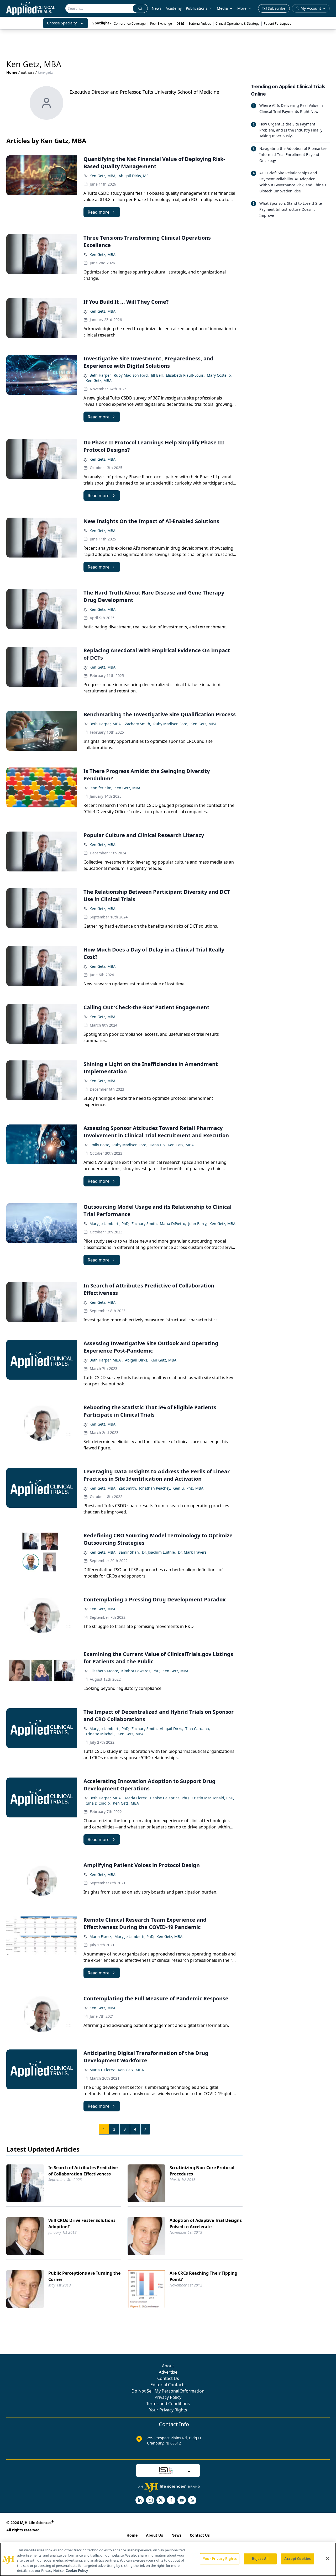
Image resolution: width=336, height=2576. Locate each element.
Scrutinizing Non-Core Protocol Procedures (202, 2171)
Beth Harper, (101, 375)
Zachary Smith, (138, 724)
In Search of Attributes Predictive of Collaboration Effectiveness (83, 2171)
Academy (174, 8)
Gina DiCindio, (98, 1803)
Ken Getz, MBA (103, 254)
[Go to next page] (145, 2129)
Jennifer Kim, (101, 788)
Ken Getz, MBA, (103, 176)
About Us (154, 2535)
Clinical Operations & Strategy (237, 23)
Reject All (260, 2559)
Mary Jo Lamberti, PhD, (109, 1224)
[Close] (328, 2559)
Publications (197, 8)
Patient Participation (279, 23)
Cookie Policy (77, 2570)
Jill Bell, (157, 375)
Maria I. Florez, (103, 2070)
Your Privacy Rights (168, 2410)
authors (28, 72)
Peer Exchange (161, 23)
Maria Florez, (136, 1798)
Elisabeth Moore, (104, 1671)
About (168, 2366)
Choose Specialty (62, 23)
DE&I (180, 23)
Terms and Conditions (168, 2404)
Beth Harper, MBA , (106, 724)
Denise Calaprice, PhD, (170, 1798)
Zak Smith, (128, 1488)
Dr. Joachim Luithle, (159, 1552)
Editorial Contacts (168, 2385)
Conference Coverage (130, 23)
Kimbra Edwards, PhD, (141, 1671)
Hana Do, (158, 1145)
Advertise (168, 2372)
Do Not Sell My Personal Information (168, 2391)
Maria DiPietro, (173, 1224)
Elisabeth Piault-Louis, (185, 375)
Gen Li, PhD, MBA (188, 1488)
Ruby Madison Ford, (131, 375)
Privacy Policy (168, 2397)
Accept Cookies (297, 2559)
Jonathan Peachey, (155, 1488)
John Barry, (198, 1224)
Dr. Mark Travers (192, 1552)
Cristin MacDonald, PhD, (213, 1798)
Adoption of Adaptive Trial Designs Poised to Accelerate (206, 2223)
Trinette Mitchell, (101, 1734)
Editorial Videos (200, 23)
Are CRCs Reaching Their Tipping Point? (203, 2276)
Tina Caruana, (198, 1729)
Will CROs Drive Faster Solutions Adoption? (82, 2223)
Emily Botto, (100, 1145)
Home (12, 72)
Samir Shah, (129, 1552)
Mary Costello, (219, 375)
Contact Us (168, 2378)
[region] (168, 2559)
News (157, 8)
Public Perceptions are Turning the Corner (84, 2276)
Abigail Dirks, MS (134, 176)
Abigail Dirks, (137, 1360)
